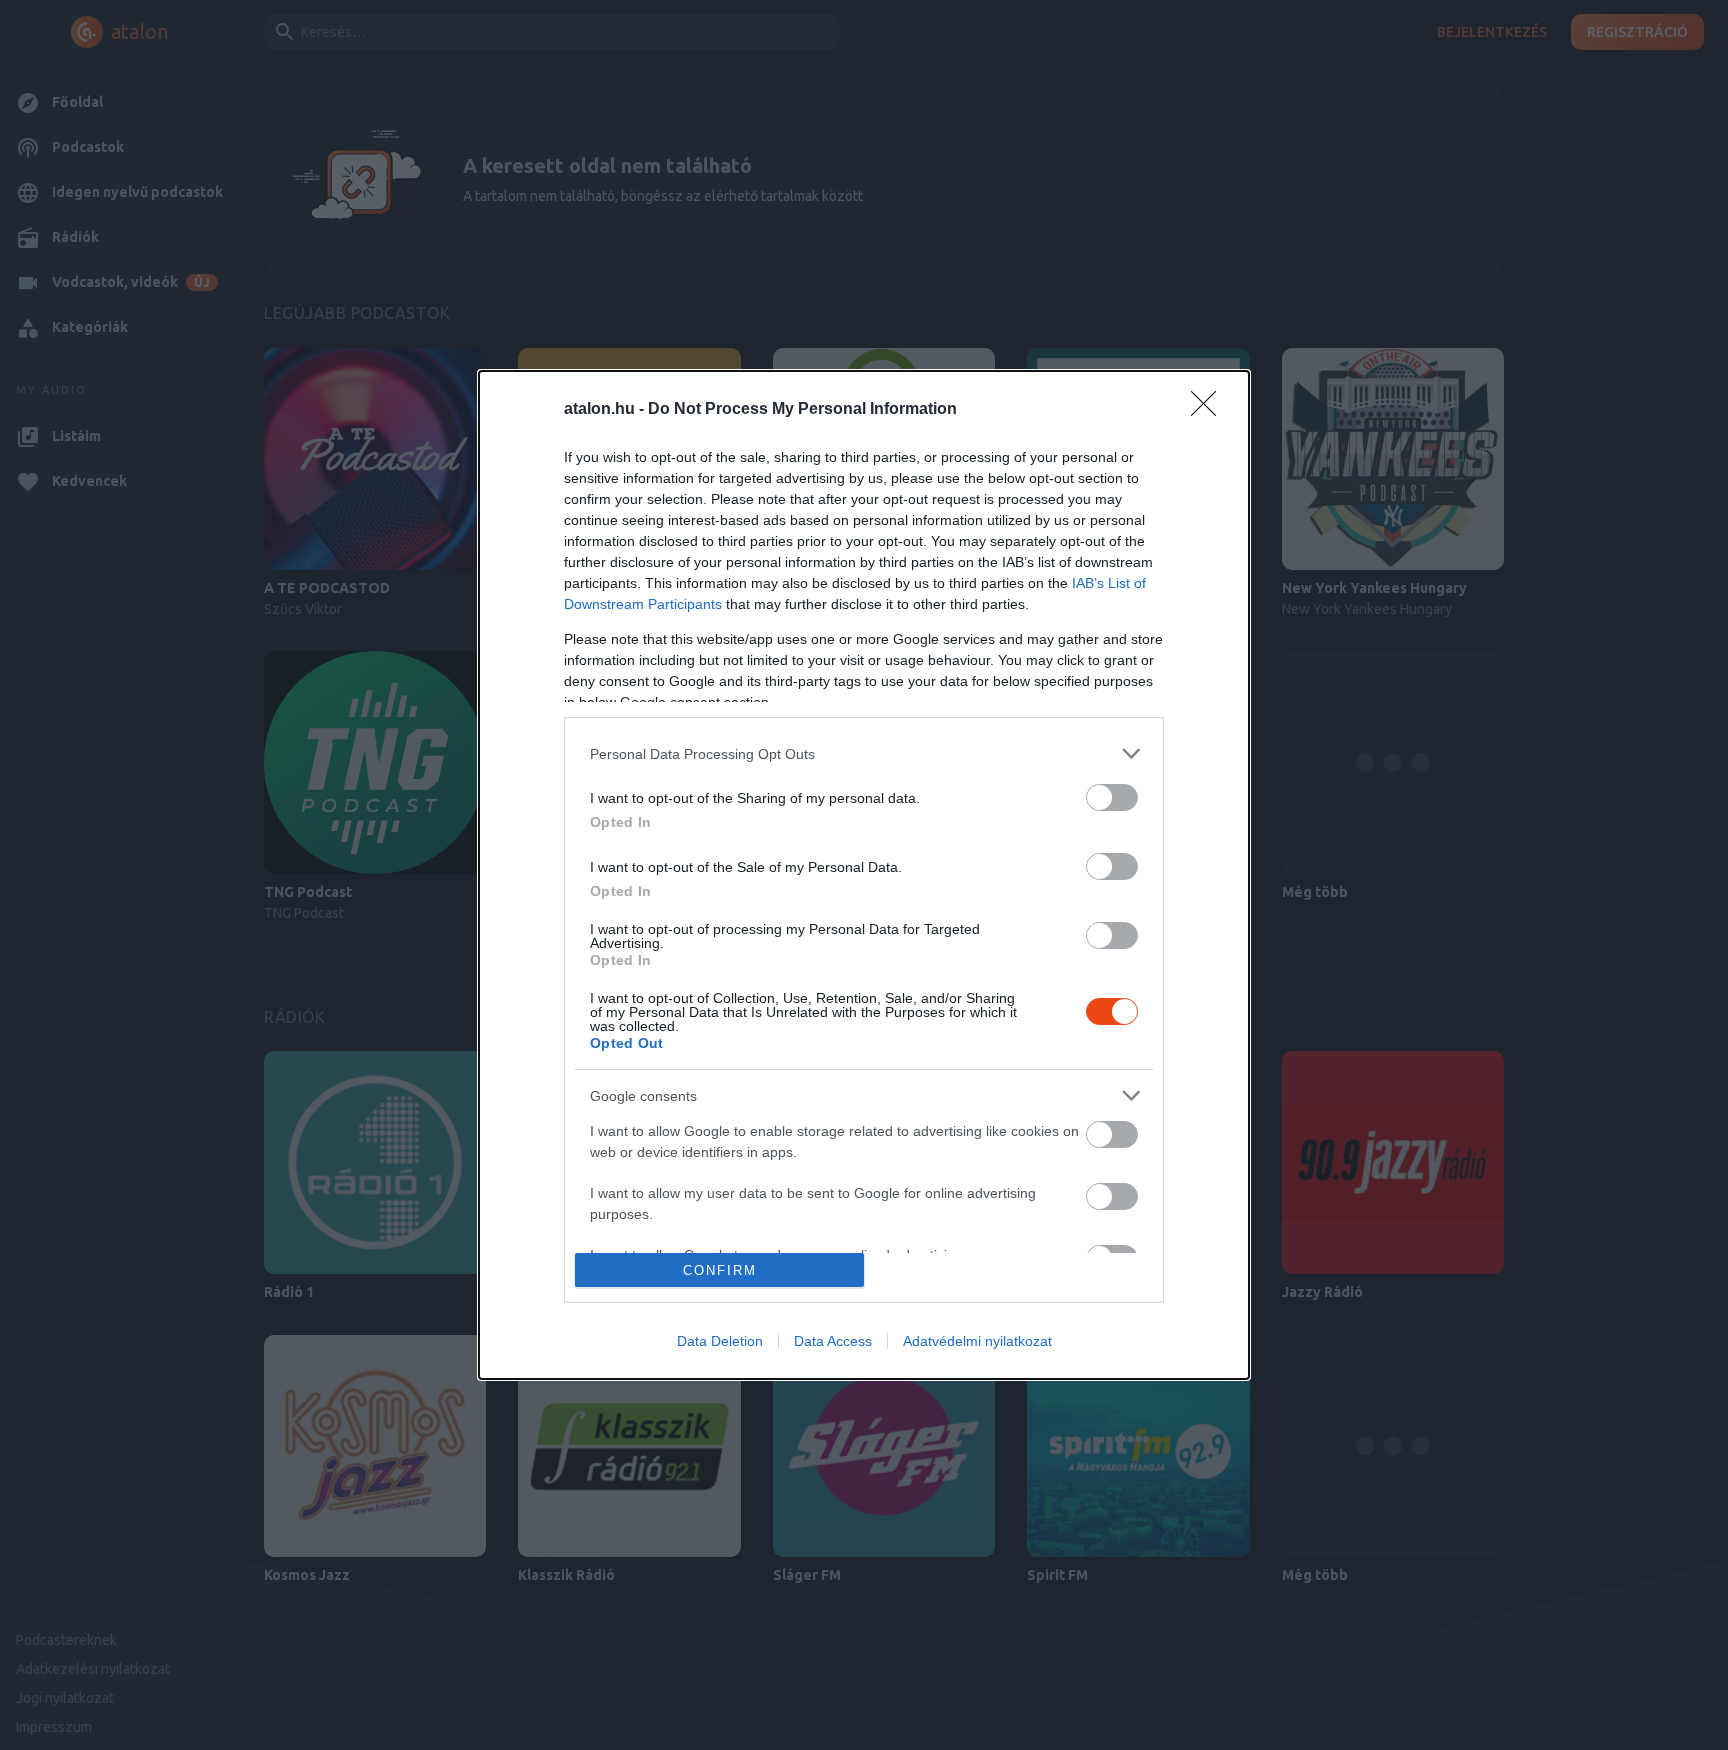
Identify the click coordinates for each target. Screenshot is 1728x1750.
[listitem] (864, 753)
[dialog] (864, 875)
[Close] (1210, 410)
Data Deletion (720, 1341)
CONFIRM (720, 1270)
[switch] (1112, 797)
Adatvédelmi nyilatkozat (977, 1341)
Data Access (833, 1341)
